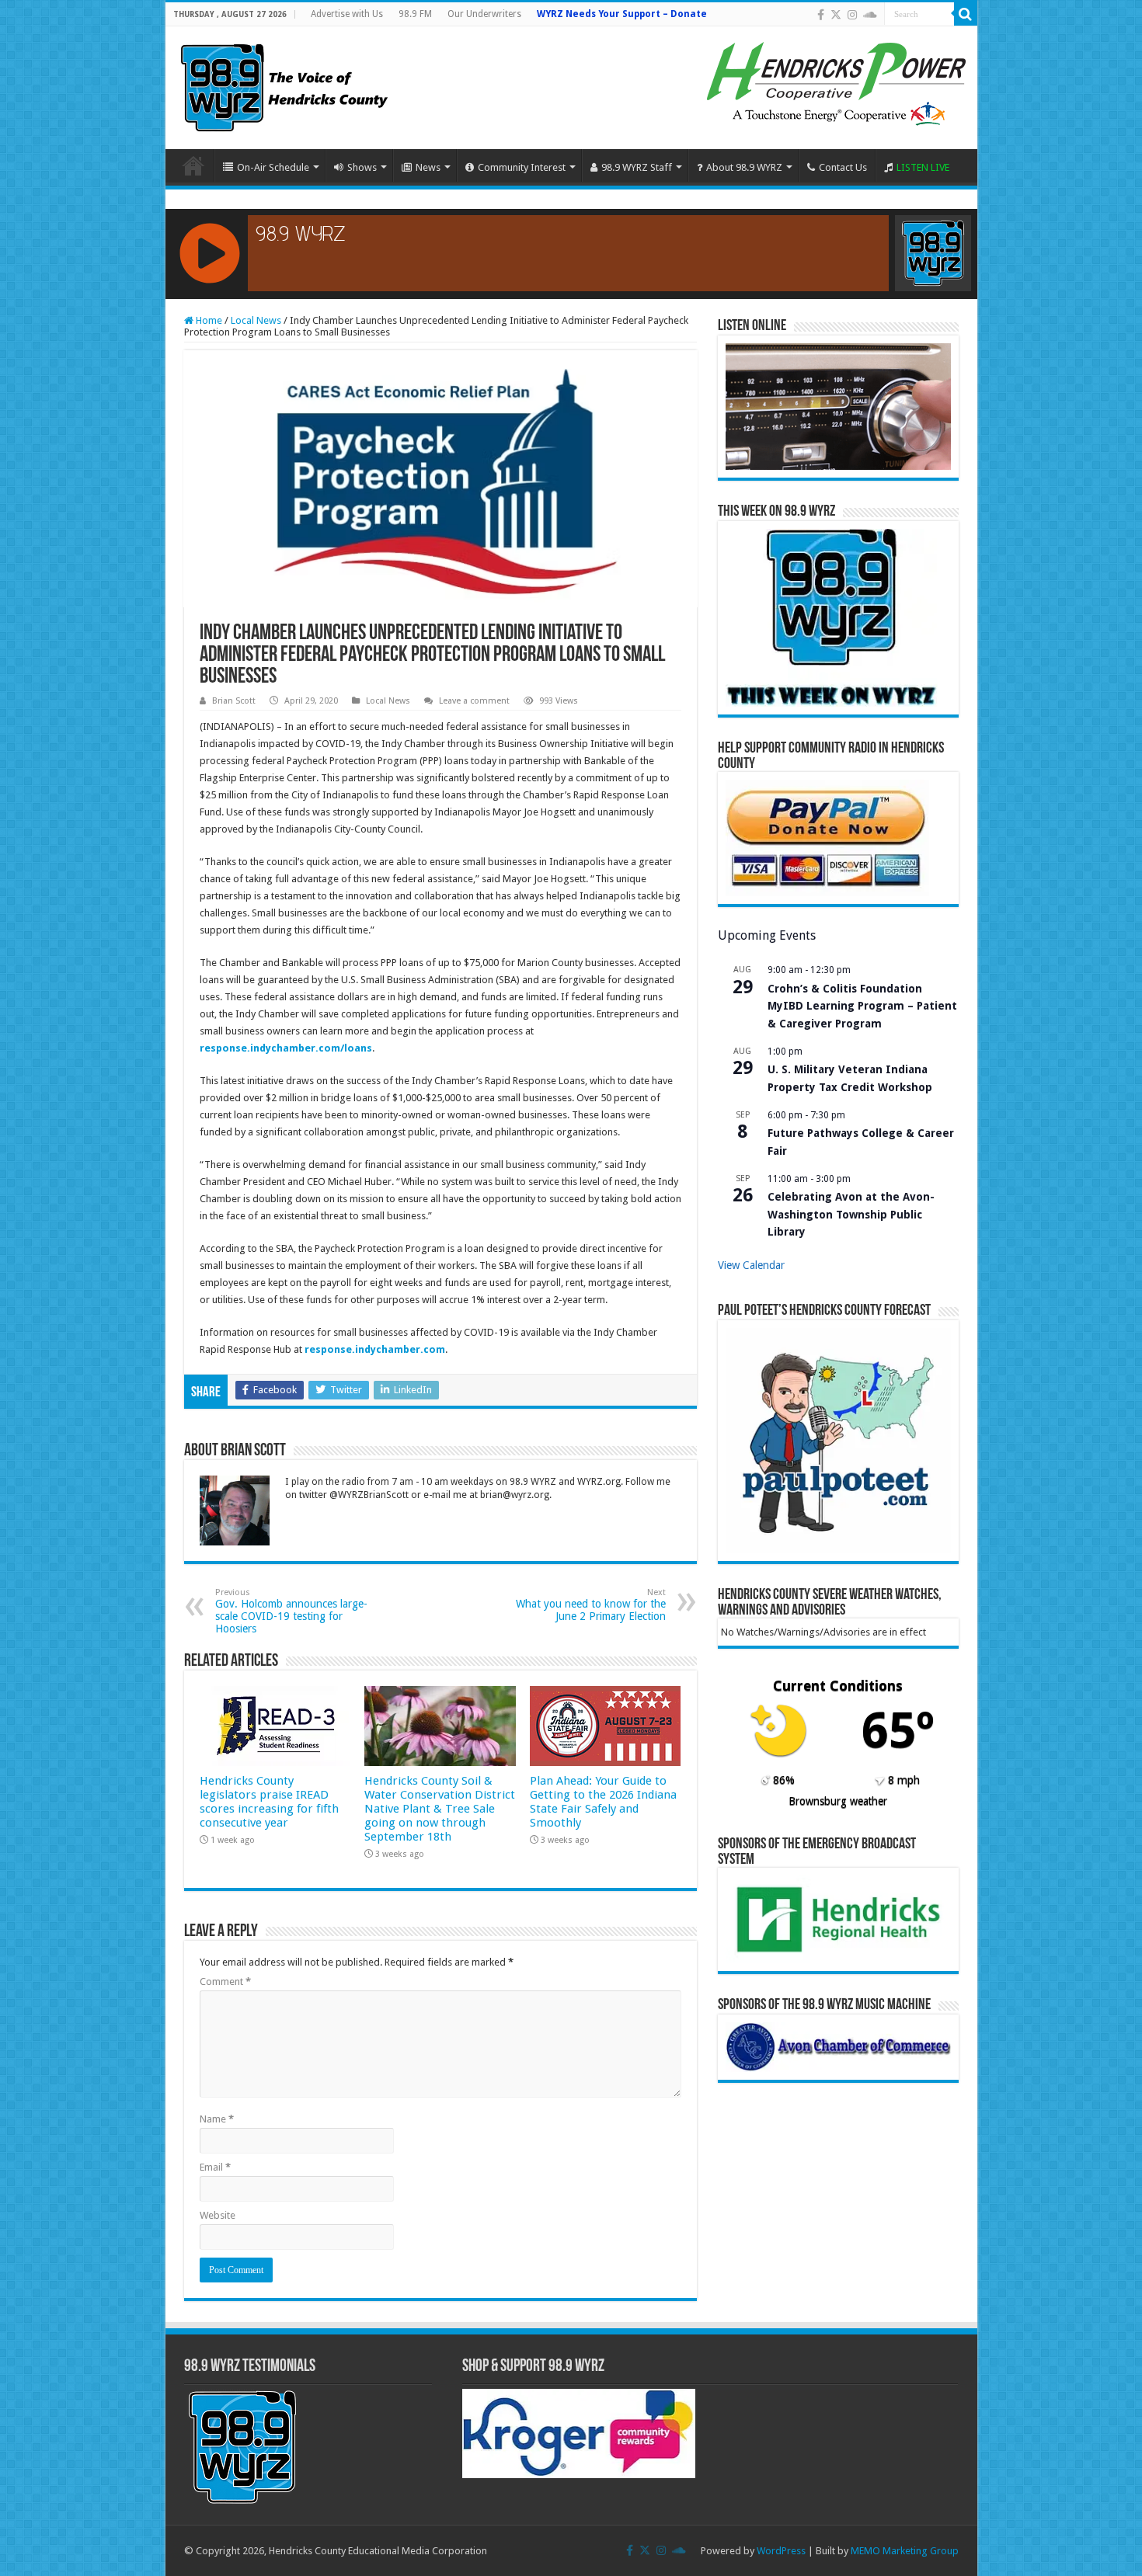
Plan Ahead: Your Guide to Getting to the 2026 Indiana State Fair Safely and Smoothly (603, 1802)
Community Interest (522, 167)
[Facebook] (821, 15)
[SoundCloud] (870, 15)
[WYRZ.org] (284, 85)
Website (218, 2215)
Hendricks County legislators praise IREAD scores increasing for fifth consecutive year (269, 1802)
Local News (256, 320)
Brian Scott (234, 701)
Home (193, 165)
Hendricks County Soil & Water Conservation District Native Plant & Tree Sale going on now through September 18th (440, 1809)
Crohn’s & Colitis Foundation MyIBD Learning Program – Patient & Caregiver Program (862, 1006)
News (428, 167)
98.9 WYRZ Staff (637, 167)
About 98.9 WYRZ (744, 167)
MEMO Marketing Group (905, 2551)
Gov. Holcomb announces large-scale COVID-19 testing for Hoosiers (291, 1611)
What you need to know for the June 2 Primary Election (591, 1605)
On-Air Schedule (273, 167)
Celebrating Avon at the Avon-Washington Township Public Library (851, 1214)
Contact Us (843, 167)
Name (217, 2119)
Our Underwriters (484, 14)
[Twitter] (836, 15)
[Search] (966, 14)
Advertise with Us (347, 14)
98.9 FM (415, 14)
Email (215, 2167)
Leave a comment (474, 701)
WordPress (781, 2551)
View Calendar (751, 1265)
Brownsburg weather (838, 1801)
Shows (362, 167)
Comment (225, 1982)
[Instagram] (852, 15)
